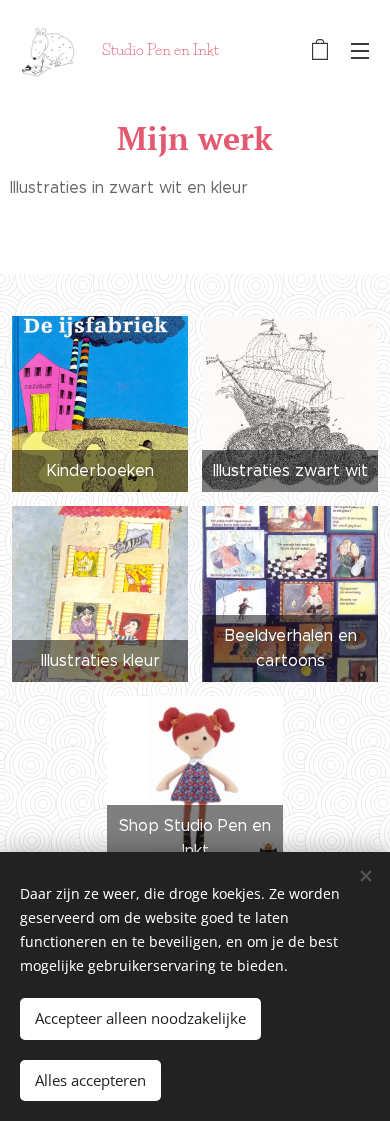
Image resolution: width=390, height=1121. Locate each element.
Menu (360, 50)
